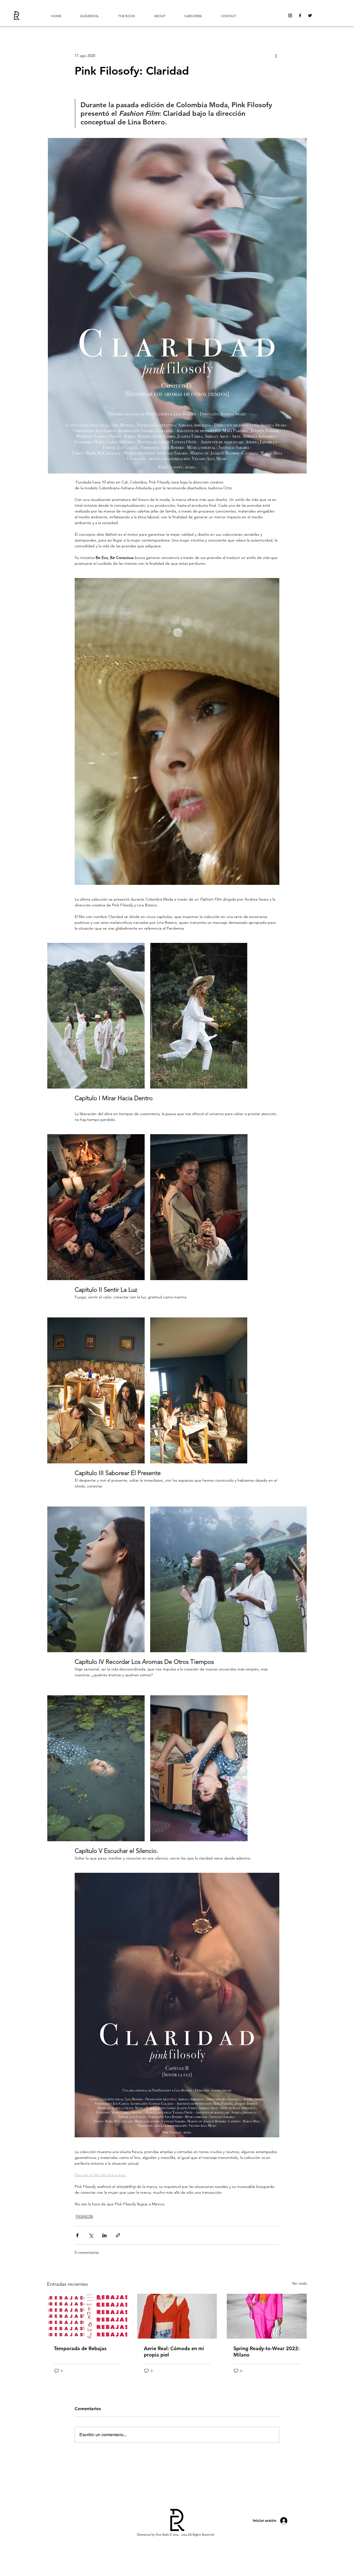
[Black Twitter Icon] (310, 15)
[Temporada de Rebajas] (87, 2316)
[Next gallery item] (300, 1579)
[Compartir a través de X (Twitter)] (91, 2235)
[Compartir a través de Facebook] (77, 2235)
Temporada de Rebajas (80, 2348)
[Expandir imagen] (96, 1016)
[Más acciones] (276, 56)
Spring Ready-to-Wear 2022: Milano (266, 2352)
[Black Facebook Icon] (300, 15)
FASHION (84, 2216)
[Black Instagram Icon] (290, 15)
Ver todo (300, 2283)
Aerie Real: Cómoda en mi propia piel (174, 2352)
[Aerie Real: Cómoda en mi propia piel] (177, 2316)
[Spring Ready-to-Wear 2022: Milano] (267, 2316)
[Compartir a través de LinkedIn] (104, 2235)
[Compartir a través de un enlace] (118, 2235)
